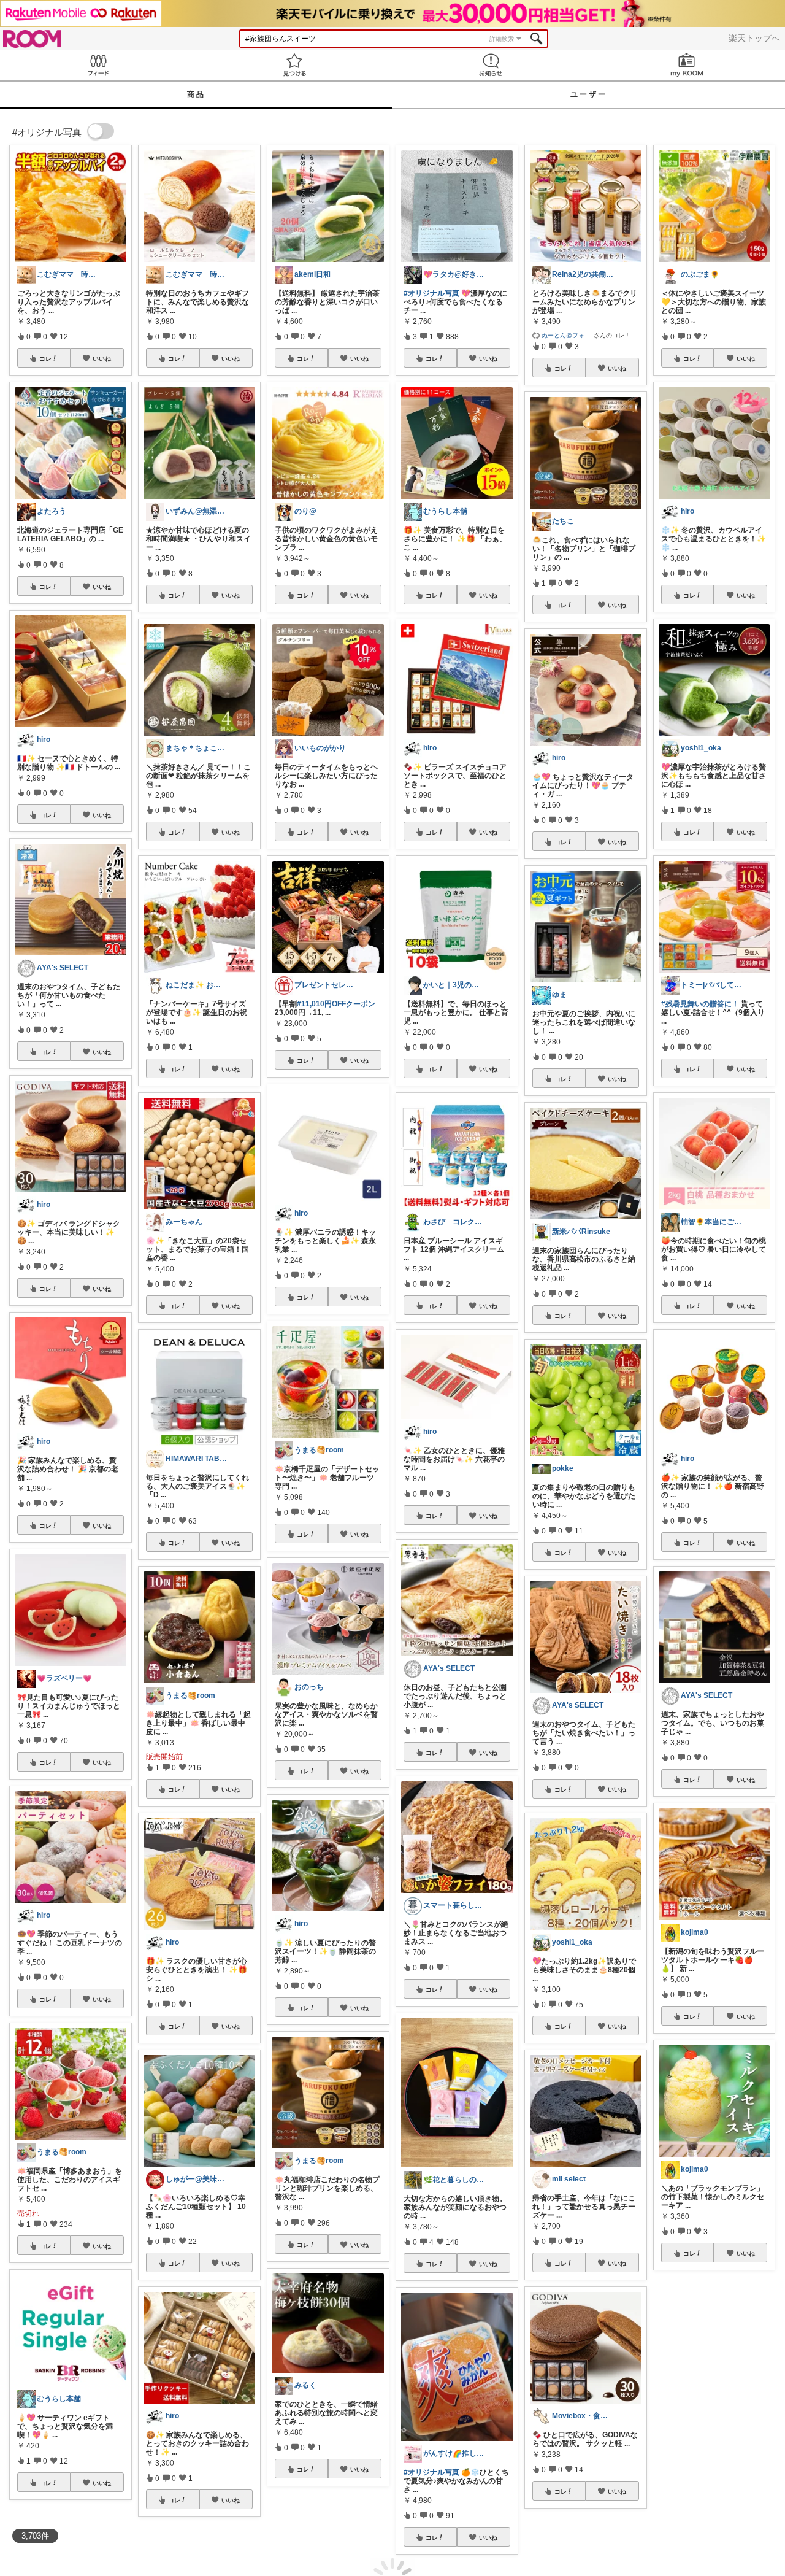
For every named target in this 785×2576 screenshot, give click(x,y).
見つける (294, 65)
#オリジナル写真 (431, 293)
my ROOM (687, 65)
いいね (102, 358)
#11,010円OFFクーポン (336, 1004)
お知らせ (491, 65)
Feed (98, 65)
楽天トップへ (754, 38)
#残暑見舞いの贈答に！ (700, 1004)
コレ (45, 358)
